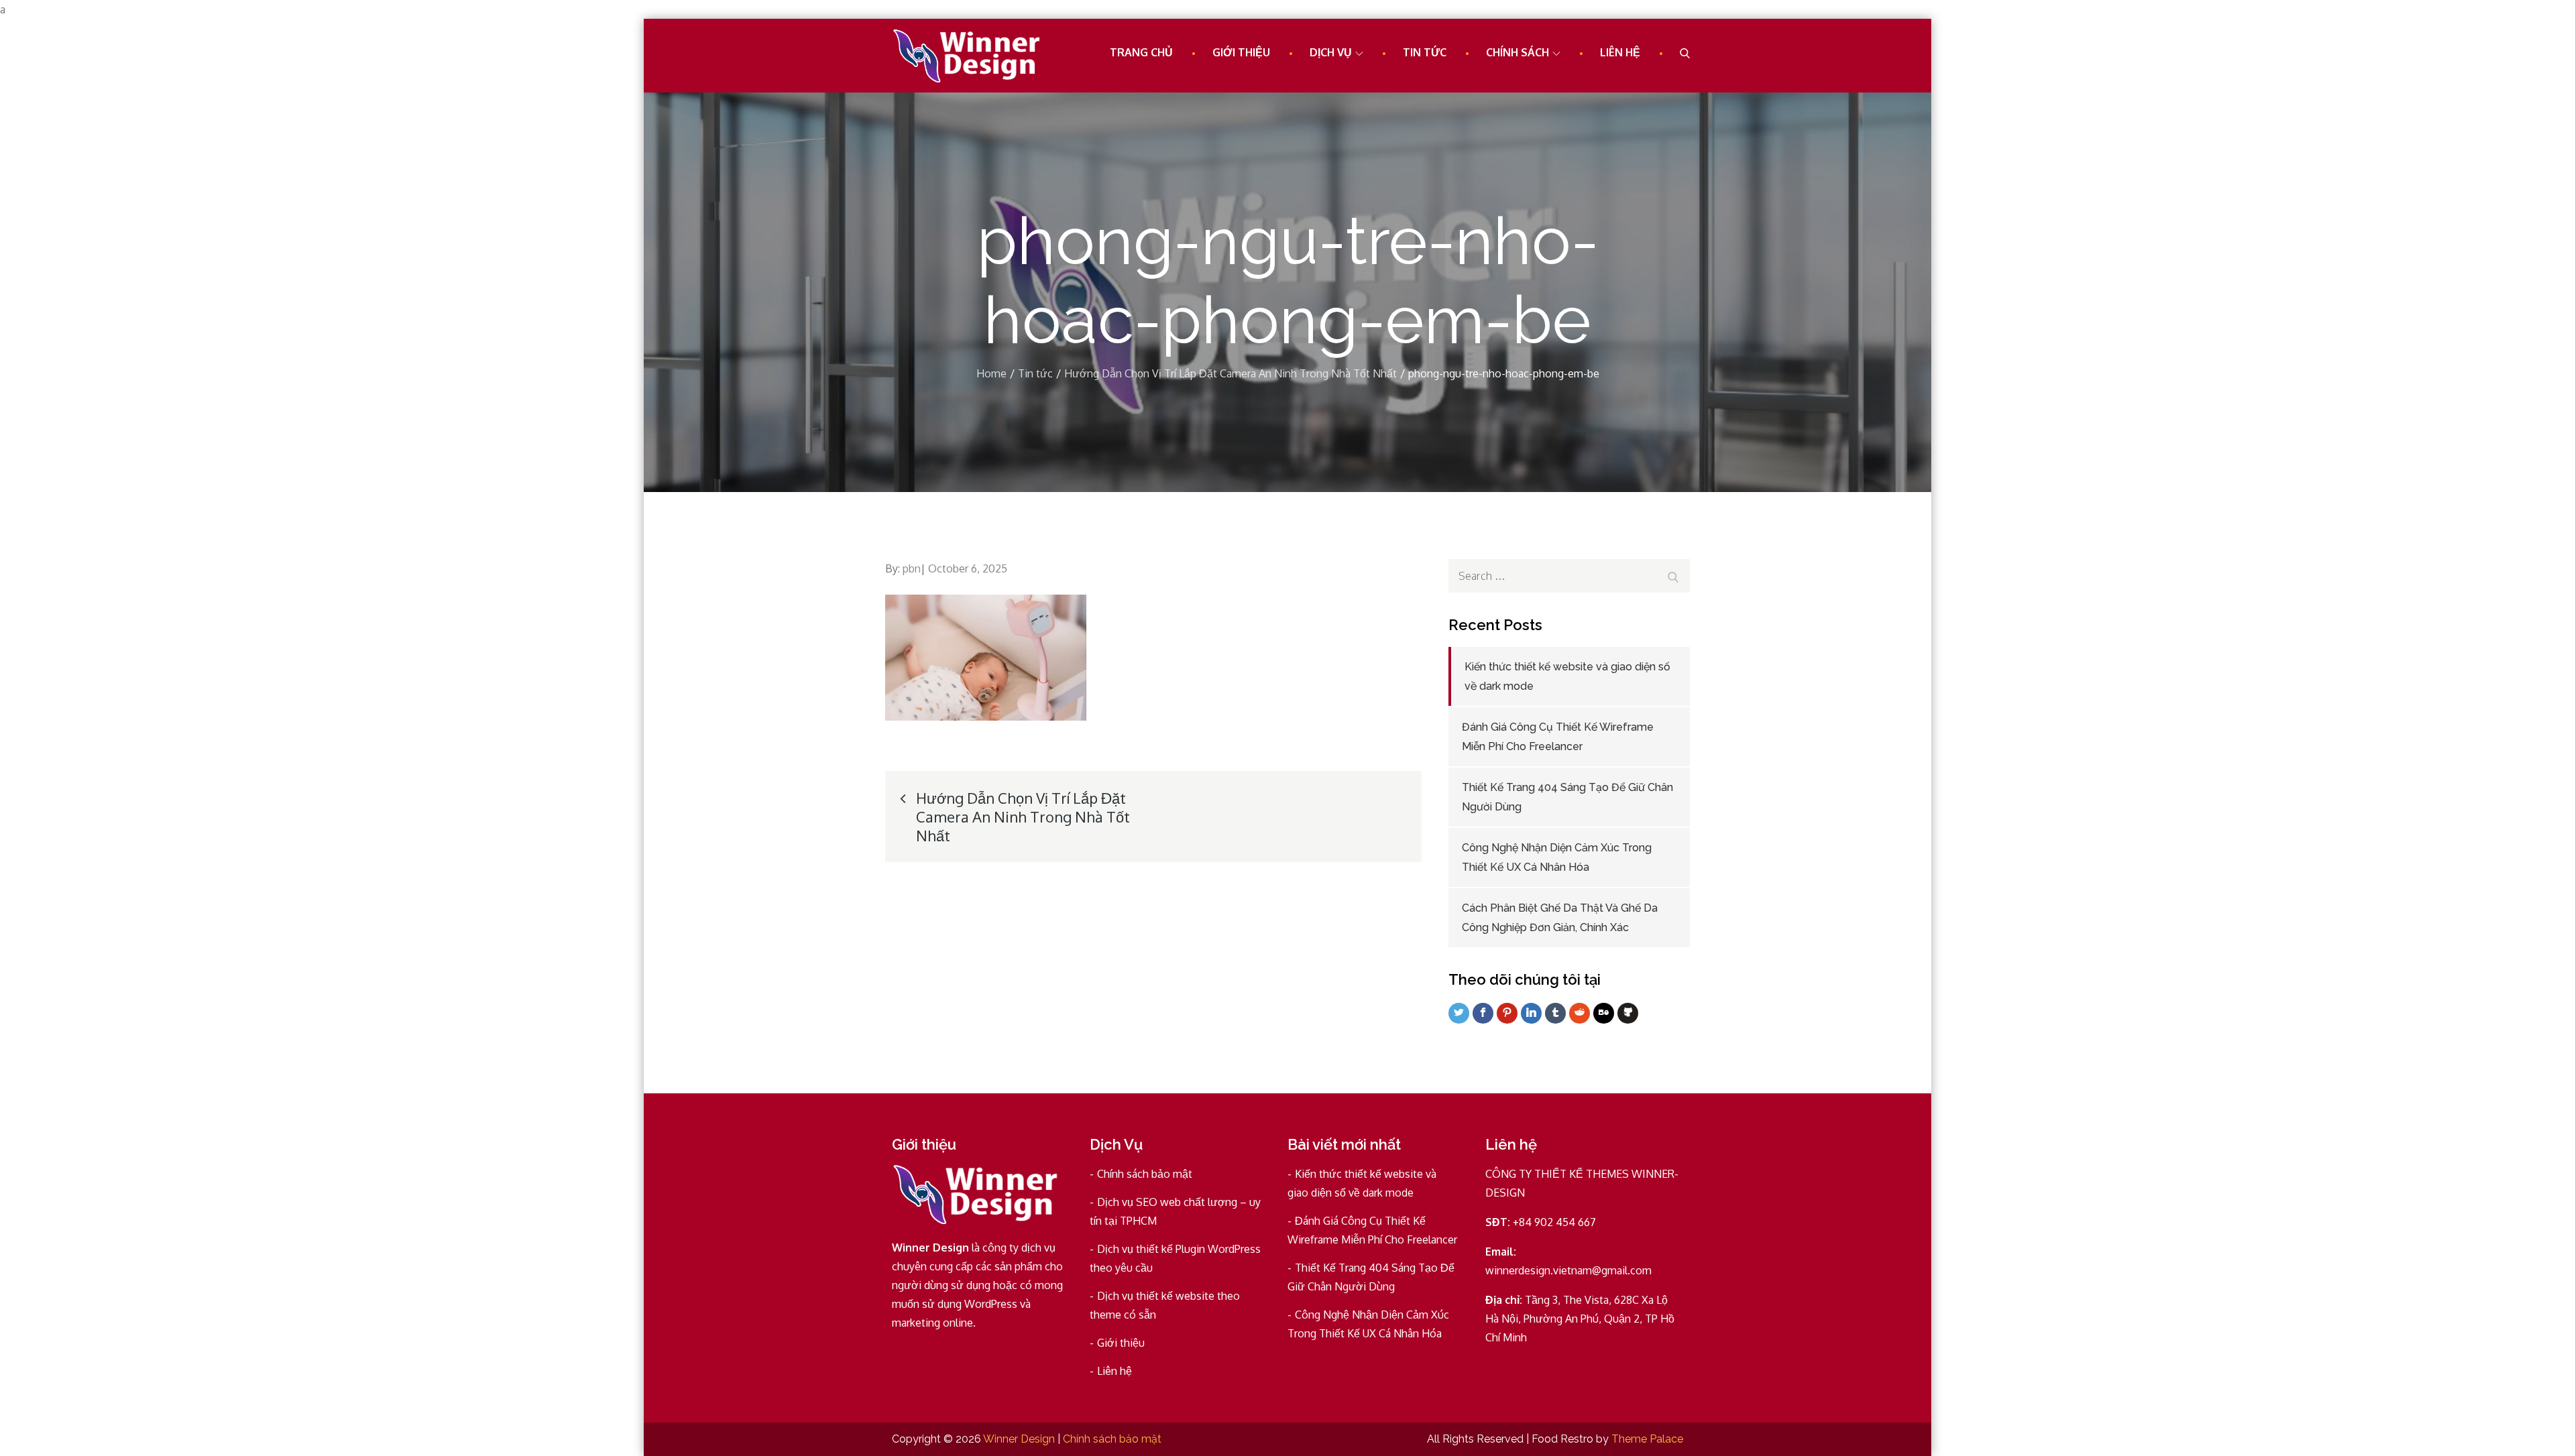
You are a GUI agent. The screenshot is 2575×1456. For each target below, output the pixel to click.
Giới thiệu (1241, 52)
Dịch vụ (1331, 52)
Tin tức (1425, 52)
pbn (912, 568)
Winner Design (1019, 1439)
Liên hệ (1620, 52)
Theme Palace (1647, 1439)
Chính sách (1518, 52)
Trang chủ (1141, 52)
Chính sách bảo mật (1145, 1174)
